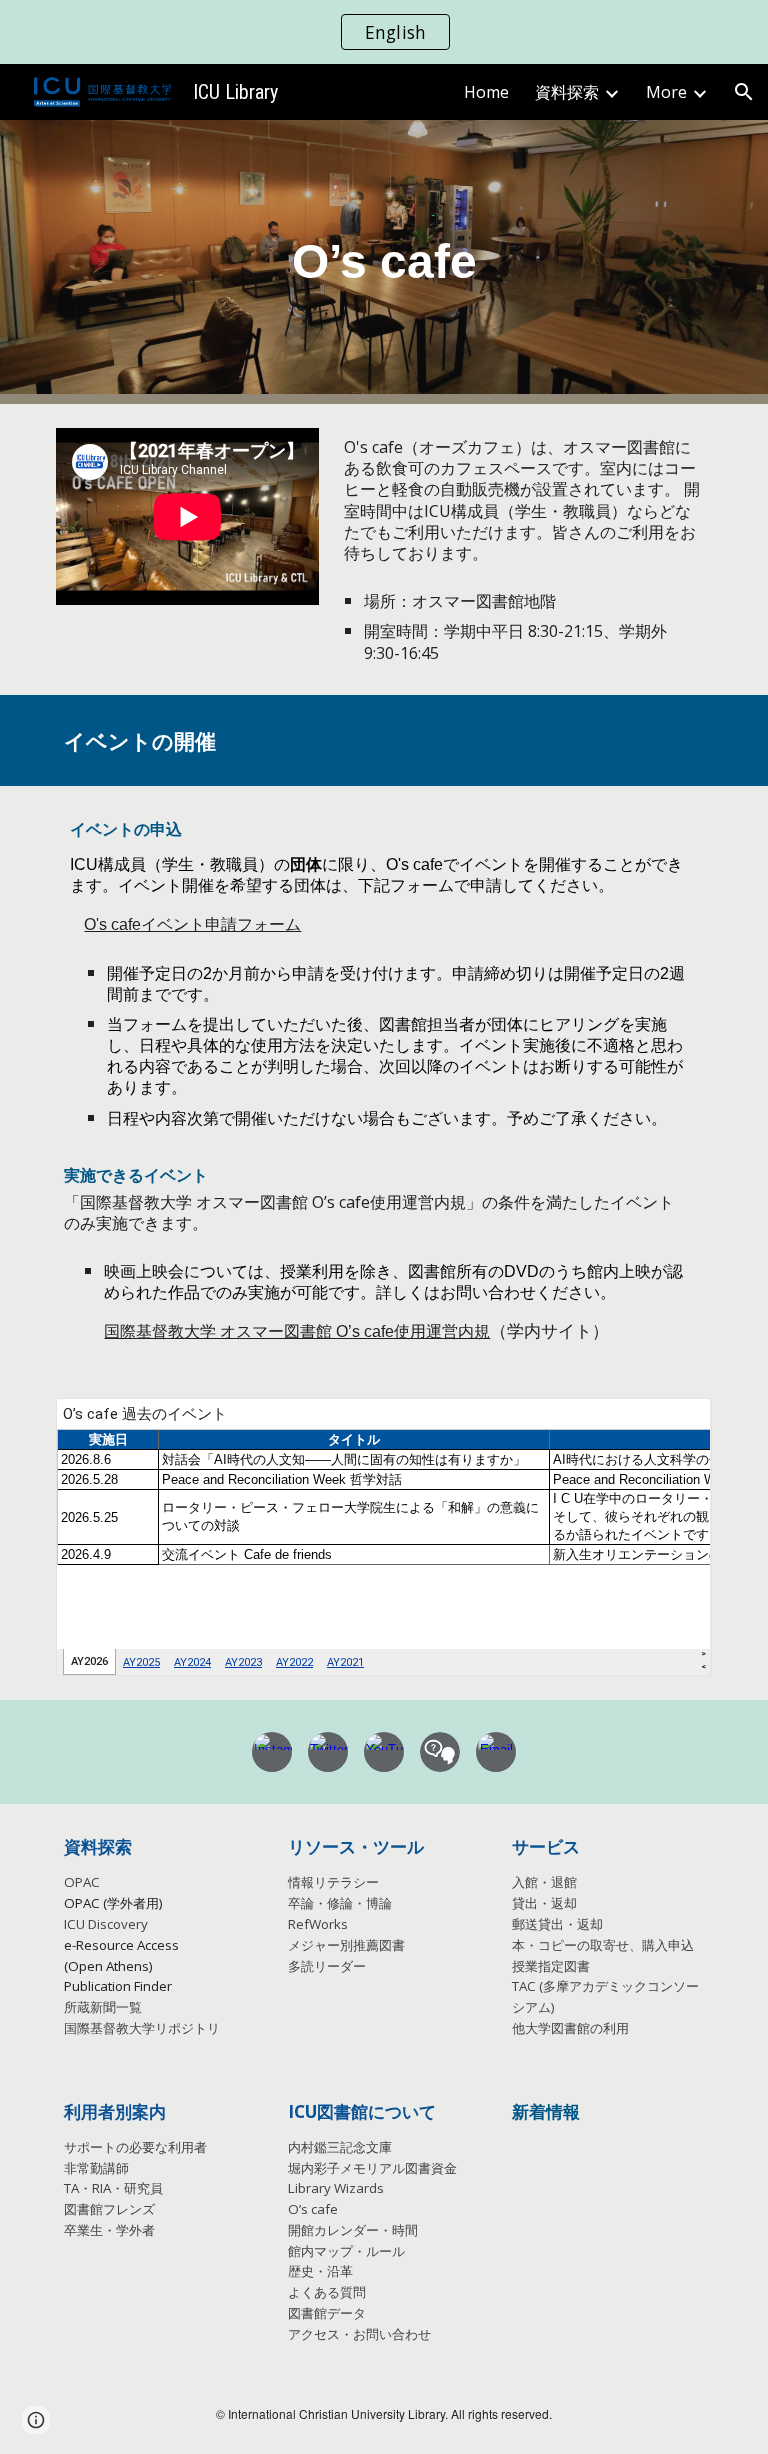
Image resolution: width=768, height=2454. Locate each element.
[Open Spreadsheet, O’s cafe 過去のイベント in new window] (674, 1424)
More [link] (666, 92)
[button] (744, 92)
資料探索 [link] (567, 92)
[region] (384, 32)
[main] (383, 262)
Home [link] (486, 92)
